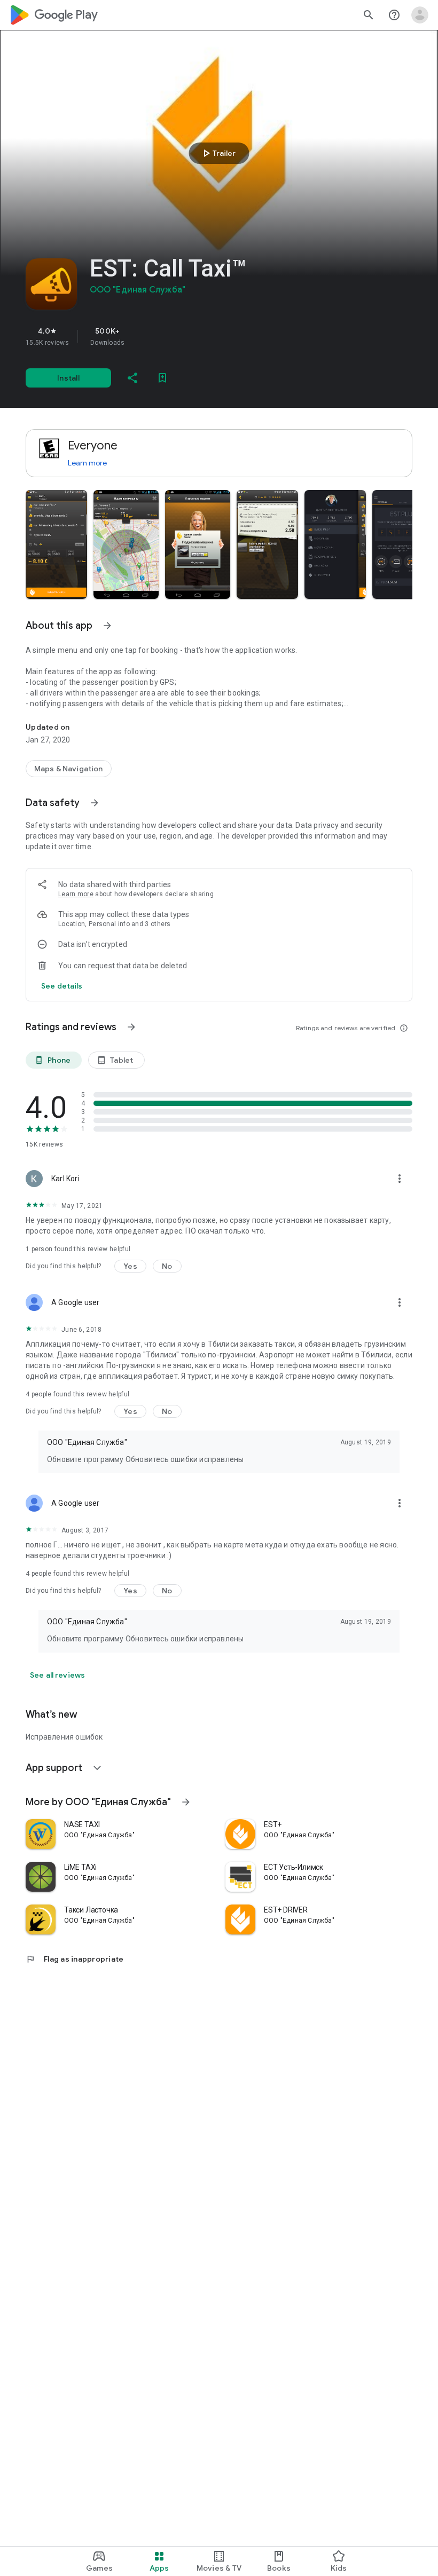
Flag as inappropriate (75, 1959)
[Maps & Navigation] (69, 769)
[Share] (132, 378)
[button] (56, 544)
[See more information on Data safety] (95, 803)
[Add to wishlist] (162, 378)
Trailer (218, 153)
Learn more (87, 463)
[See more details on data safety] (62, 986)
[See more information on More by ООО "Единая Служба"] (186, 1802)
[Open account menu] (420, 15)
